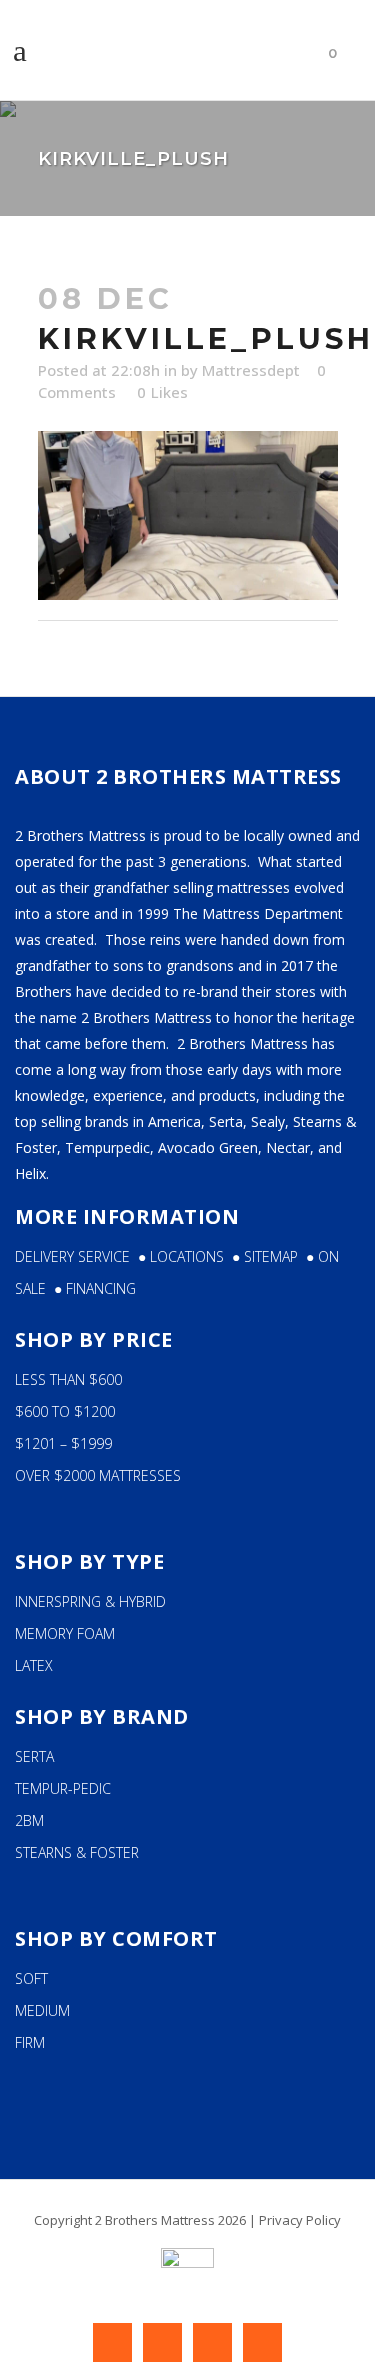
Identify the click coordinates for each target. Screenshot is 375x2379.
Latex (34, 1665)
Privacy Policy (300, 2220)
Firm (30, 2042)
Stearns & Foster (77, 1852)
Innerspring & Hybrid (90, 1601)
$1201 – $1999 (63, 1443)
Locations (191, 1256)
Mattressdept (251, 370)
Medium (42, 2010)
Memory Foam (65, 1633)
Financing (101, 1288)
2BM (29, 1820)
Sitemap (275, 1256)
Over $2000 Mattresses (98, 1475)
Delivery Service (72, 1256)
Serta (34, 1756)
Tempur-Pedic (63, 1788)
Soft (31, 1978)
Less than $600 (68, 1379)
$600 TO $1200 (65, 1411)
